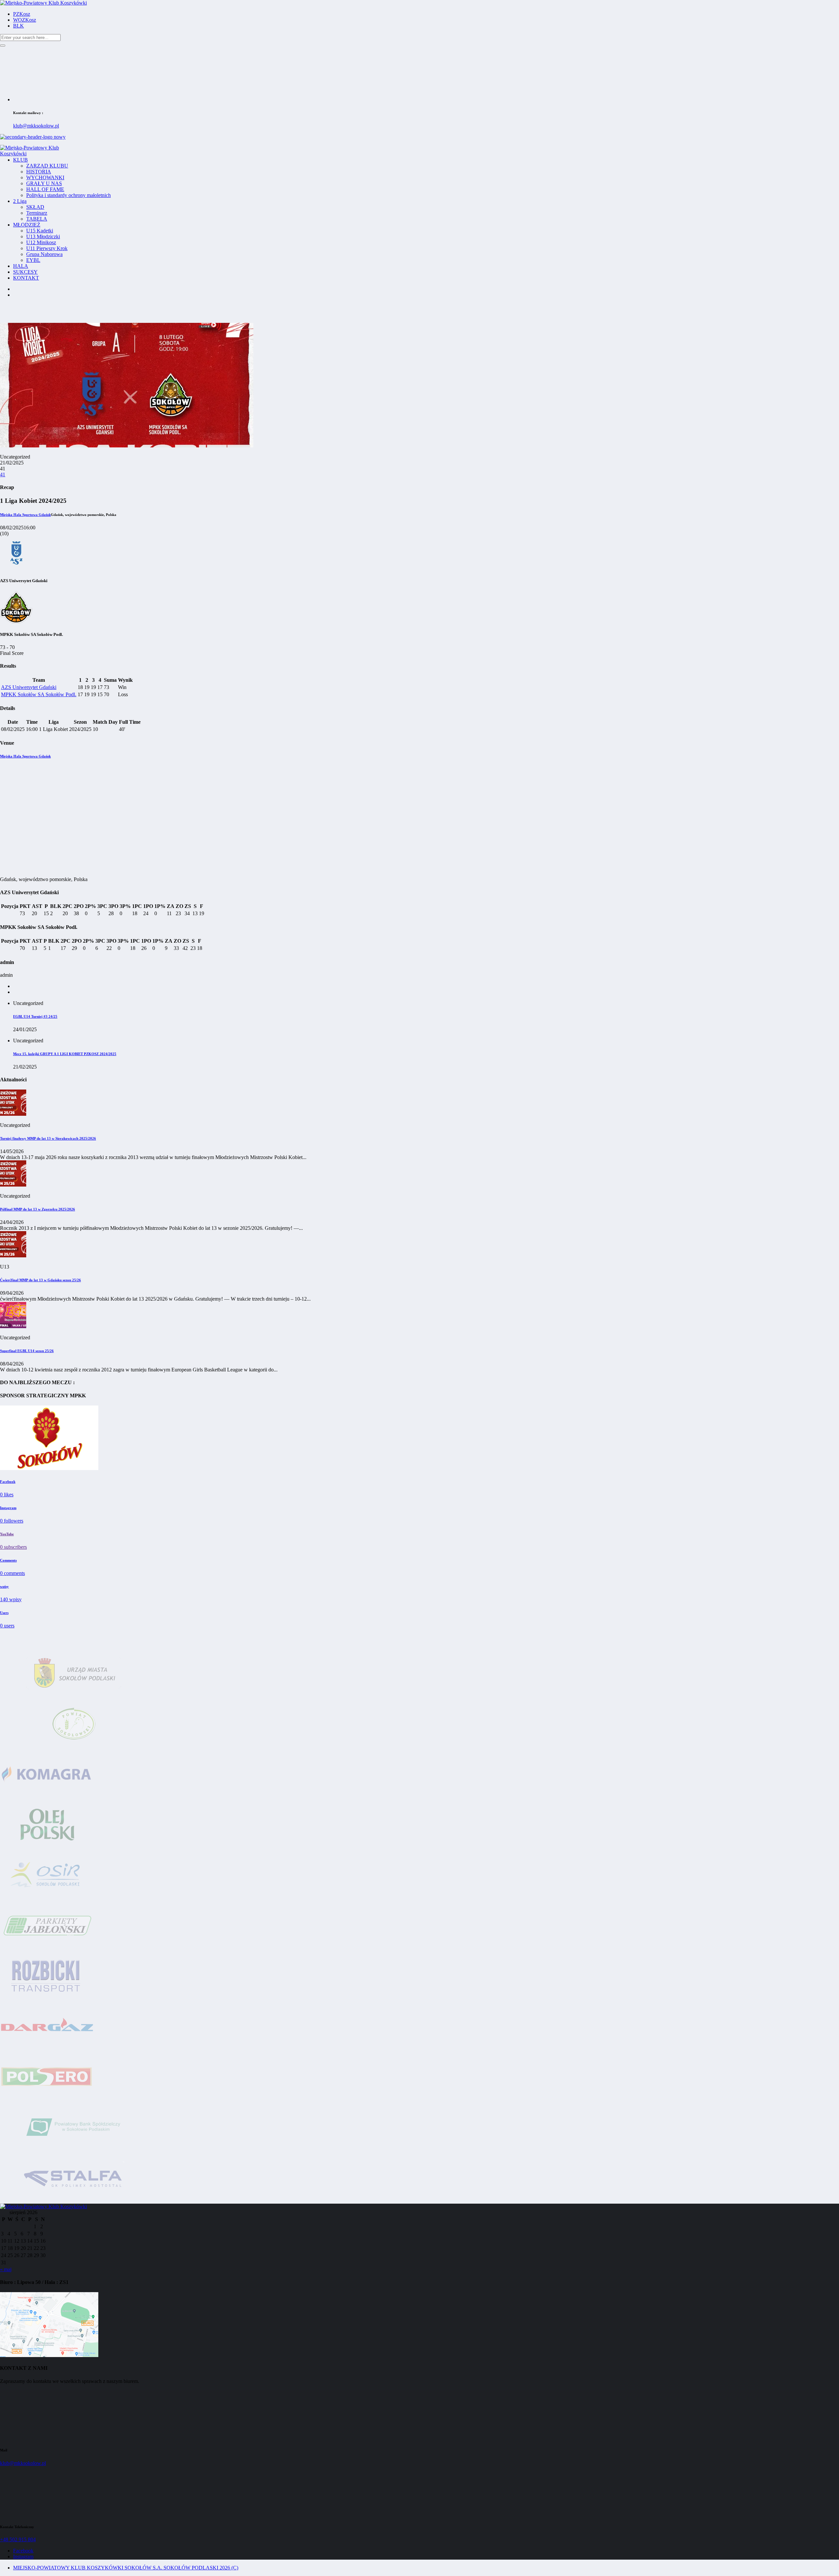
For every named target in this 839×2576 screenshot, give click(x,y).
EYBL (33, 260)
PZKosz (22, 14)
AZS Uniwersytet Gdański (29, 687)
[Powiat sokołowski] (74, 1746)
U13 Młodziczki (43, 236)
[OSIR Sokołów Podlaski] (48, 1898)
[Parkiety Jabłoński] (48, 1948)
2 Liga (20, 201)
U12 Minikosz (41, 242)
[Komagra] (48, 1797)
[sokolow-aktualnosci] (49, 1468)
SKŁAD (35, 207)
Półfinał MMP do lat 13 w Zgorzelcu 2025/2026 (38, 1209)
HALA (21, 266)
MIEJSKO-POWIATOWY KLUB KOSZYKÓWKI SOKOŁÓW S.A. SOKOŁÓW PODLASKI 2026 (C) (126, 2568)
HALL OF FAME (45, 189)
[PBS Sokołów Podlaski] (74, 2150)
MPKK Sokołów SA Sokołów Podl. (39, 694)
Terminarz (37, 213)
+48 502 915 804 (18, 2539)
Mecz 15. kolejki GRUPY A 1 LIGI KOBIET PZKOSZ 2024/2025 (65, 1054)
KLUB (20, 160)
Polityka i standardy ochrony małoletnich (68, 195)
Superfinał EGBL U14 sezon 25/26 (27, 1351)
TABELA (37, 219)
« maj (6, 2269)
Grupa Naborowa (44, 254)
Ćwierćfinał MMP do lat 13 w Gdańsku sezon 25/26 (40, 1280)
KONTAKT (26, 278)
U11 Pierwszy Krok (47, 248)
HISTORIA (39, 172)
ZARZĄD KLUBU (47, 166)
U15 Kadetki (40, 231)
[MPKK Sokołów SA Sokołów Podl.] (16, 622)
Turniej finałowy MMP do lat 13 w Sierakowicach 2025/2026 (48, 1138)
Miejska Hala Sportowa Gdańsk (25, 756)
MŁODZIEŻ (27, 225)
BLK (19, 26)
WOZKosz (25, 20)
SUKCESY (25, 272)
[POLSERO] (47, 2100)
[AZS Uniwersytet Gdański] (16, 568)
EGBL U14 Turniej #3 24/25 (35, 1016)
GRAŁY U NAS (44, 183)
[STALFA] (74, 2201)
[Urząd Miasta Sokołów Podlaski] (74, 1696)
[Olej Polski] (48, 1847)
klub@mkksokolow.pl (36, 126)
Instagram (23, 2556)
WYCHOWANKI (45, 177)
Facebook (23, 2551)
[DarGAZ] (48, 2049)
